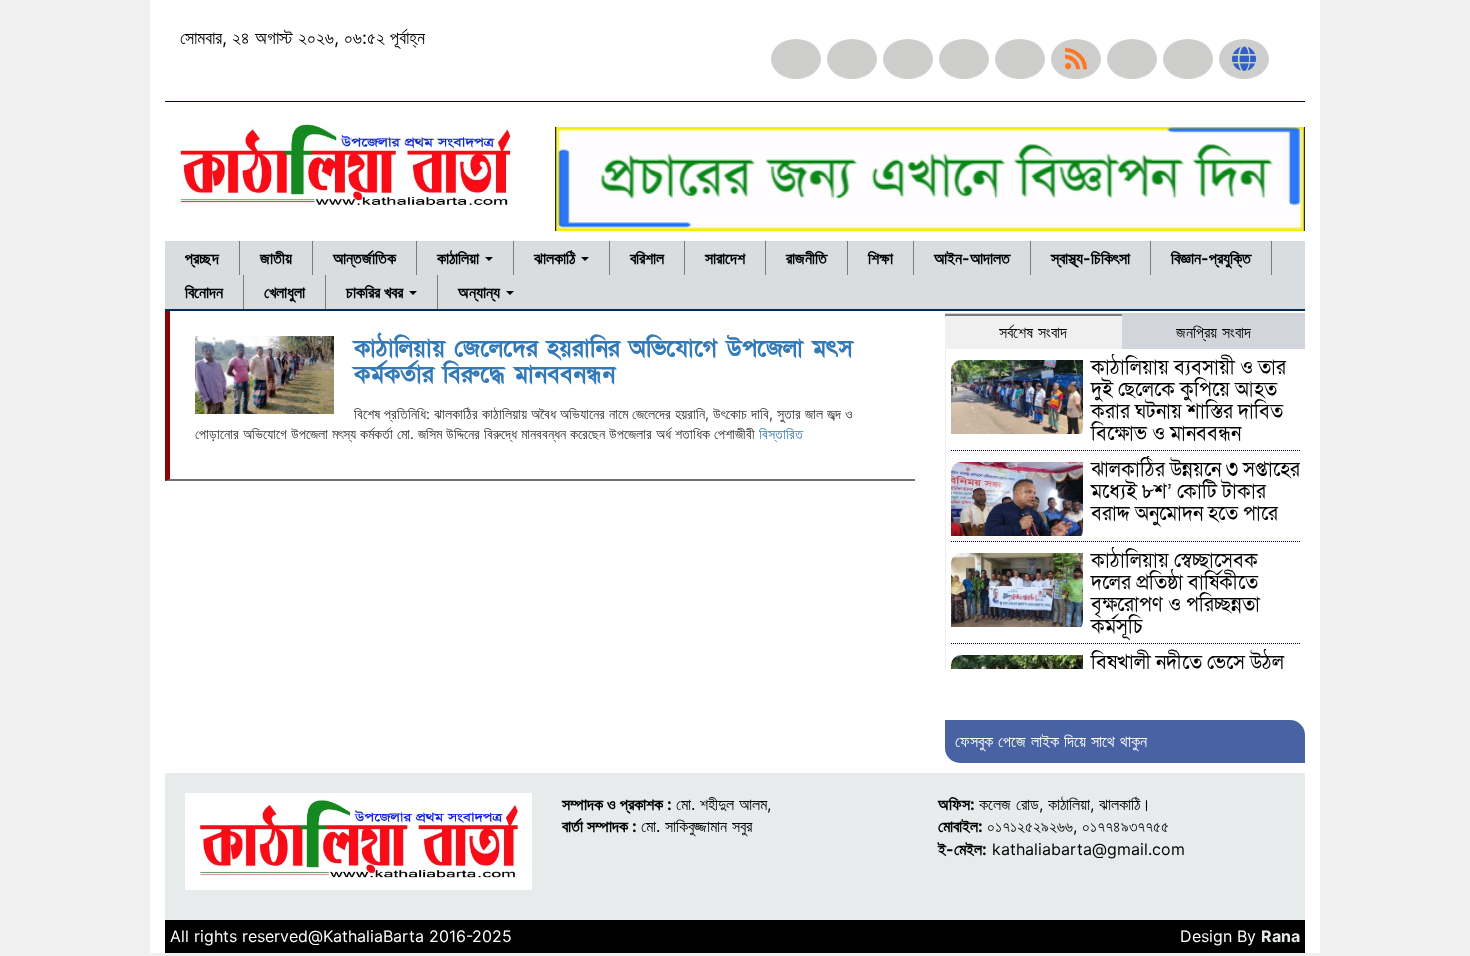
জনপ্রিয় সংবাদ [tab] (1213, 332)
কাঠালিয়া (460, 258)
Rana (1280, 936)
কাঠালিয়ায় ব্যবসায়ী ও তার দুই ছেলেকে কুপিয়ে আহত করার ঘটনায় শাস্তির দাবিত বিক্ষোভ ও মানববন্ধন (1188, 401)
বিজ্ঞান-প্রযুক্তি (1211, 258)
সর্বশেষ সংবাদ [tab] (1033, 332)
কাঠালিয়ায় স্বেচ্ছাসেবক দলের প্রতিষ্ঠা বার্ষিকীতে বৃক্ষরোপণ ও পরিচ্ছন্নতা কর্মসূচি (1175, 594)
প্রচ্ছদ (202, 258)
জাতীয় (276, 258)
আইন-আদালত (972, 258)
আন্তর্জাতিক (364, 258)
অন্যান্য (481, 292)
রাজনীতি (806, 258)
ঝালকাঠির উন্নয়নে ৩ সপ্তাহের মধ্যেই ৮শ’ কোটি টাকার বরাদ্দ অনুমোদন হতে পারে (1195, 492)
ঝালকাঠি (556, 258)
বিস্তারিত (781, 433)
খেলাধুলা (284, 292)
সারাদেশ (725, 258)
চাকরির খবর (376, 292)
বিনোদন (204, 292)
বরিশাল (647, 258)
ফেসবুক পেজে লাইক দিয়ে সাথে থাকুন (1051, 741)
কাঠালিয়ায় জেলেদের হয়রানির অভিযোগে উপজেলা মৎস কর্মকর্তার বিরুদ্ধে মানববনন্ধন (603, 361)
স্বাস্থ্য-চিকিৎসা (1090, 258)
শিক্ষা (880, 258)
